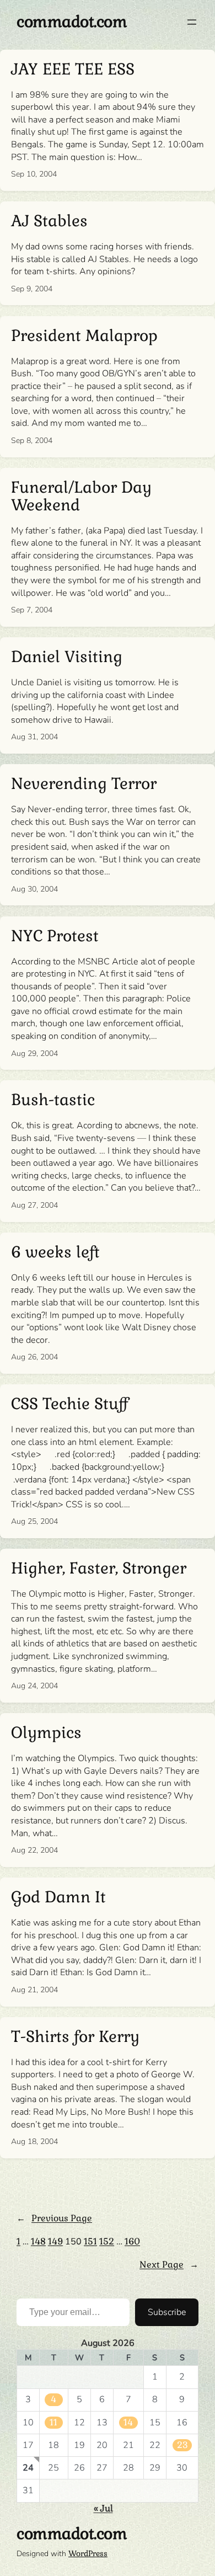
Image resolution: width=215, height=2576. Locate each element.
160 (132, 2241)
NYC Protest (55, 936)
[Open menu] (192, 22)
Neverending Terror (84, 784)
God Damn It (58, 1897)
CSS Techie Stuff (69, 1404)
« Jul (103, 2508)
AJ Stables (49, 221)
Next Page (169, 2265)
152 (107, 2241)
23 (182, 2445)
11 (53, 2422)
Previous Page (54, 2218)
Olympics (46, 1733)
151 (90, 2241)
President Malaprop (84, 336)
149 (55, 2241)
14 (128, 2422)
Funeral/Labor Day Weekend (81, 497)
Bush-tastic (53, 1100)
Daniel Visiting (67, 657)
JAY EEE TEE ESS (73, 70)
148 (38, 2241)
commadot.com (72, 22)
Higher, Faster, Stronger (99, 1569)
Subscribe (167, 2312)
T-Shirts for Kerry (75, 2037)
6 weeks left (55, 1252)
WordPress (88, 2553)
